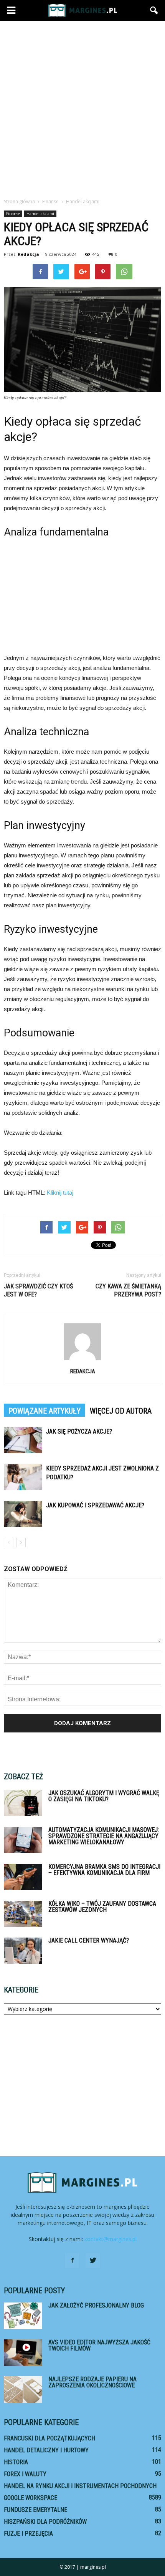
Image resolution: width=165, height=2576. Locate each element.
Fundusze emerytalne (35, 2510)
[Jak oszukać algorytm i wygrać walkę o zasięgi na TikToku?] (23, 1803)
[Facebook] (72, 2261)
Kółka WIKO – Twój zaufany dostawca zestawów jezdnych (102, 1907)
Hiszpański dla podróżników (45, 2522)
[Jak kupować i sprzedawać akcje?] (23, 1514)
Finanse (13, 214)
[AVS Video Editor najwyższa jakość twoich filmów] (23, 2353)
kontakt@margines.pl (111, 2239)
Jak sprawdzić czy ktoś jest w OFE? (38, 1290)
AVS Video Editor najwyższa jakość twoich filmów (99, 2345)
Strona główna (19, 201)
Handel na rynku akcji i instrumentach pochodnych (80, 2486)
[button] (154, 10)
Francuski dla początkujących (49, 2438)
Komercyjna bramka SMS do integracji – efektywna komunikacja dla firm (104, 1870)
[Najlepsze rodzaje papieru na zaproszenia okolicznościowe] (23, 2390)
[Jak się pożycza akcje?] (23, 1440)
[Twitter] (93, 2261)
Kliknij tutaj (60, 1193)
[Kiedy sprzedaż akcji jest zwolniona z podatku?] (23, 1477)
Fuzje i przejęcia (28, 2534)
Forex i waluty (25, 2474)
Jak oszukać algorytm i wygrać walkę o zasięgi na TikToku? (104, 1796)
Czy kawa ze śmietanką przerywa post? (128, 1290)
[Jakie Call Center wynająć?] (23, 1951)
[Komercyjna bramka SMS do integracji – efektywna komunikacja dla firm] (23, 1877)
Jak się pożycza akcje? (79, 1431)
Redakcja (28, 254)
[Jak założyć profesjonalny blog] (23, 2316)
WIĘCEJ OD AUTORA (121, 1411)
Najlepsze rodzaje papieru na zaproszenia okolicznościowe (92, 2382)
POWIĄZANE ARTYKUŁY (45, 1411)
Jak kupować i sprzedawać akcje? (95, 1505)
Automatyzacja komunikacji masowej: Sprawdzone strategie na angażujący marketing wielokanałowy (104, 1836)
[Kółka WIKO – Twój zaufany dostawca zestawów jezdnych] (23, 1914)
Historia (16, 2462)
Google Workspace (31, 2498)
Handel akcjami (40, 214)
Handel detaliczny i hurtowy (46, 2450)
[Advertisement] (82, 107)
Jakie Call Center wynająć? (89, 1940)
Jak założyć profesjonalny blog (96, 2305)
